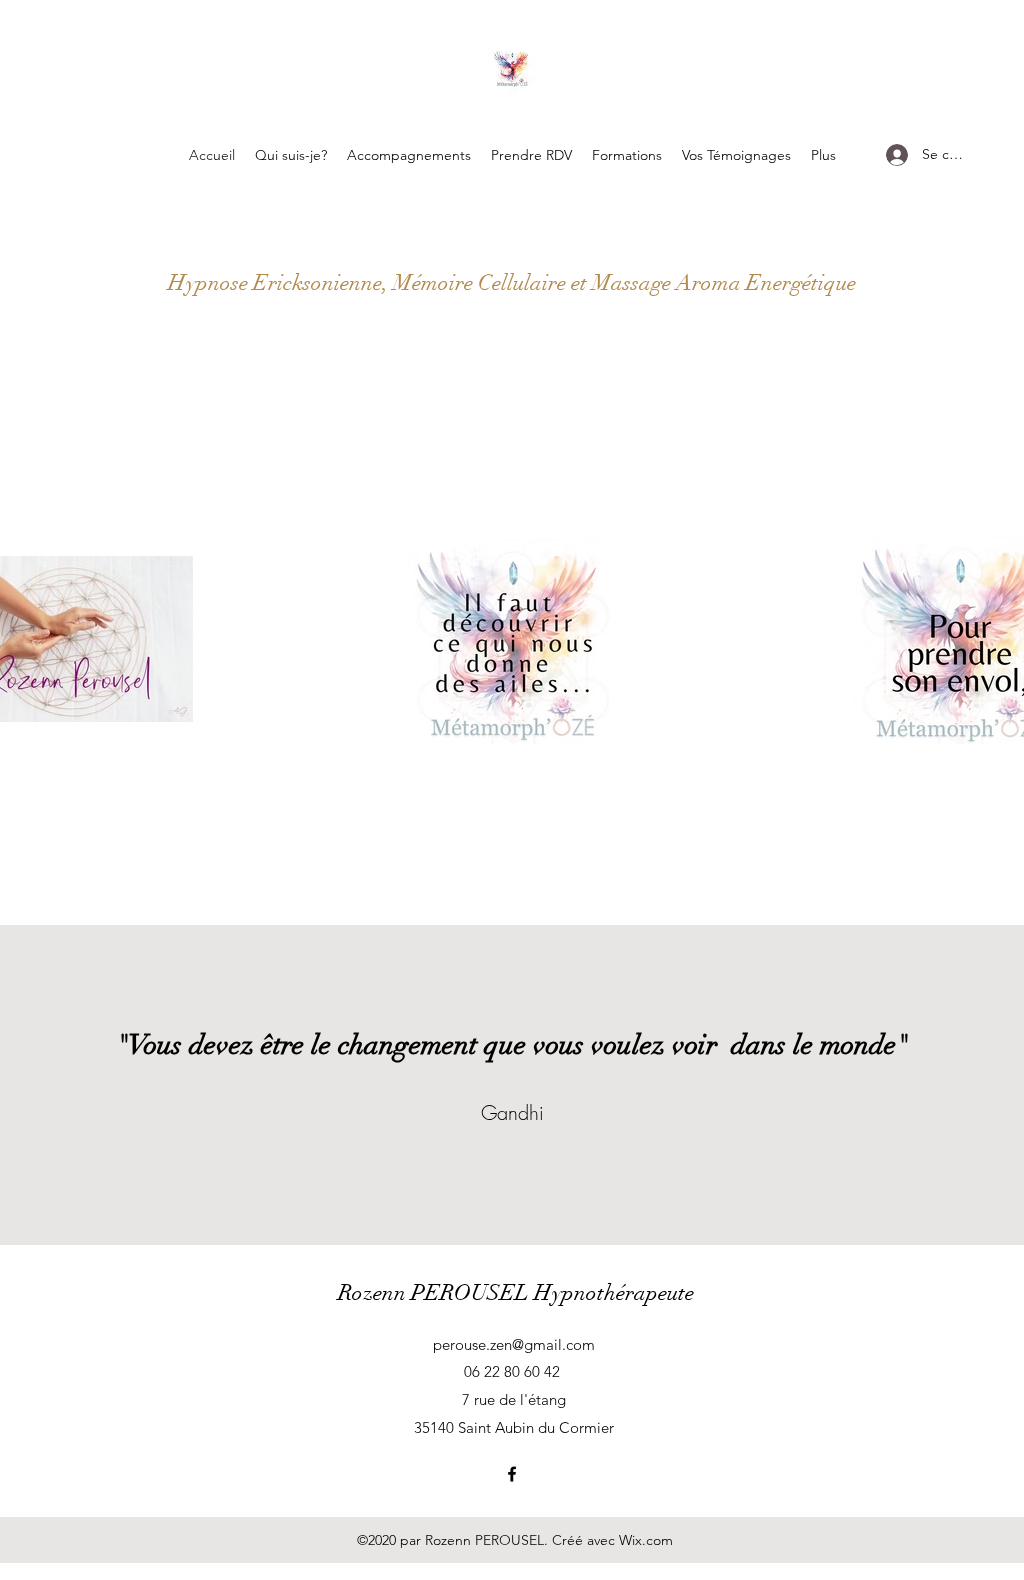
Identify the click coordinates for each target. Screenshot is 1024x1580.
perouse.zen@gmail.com (514, 1344)
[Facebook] (512, 1474)
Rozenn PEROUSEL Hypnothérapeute (516, 1292)
